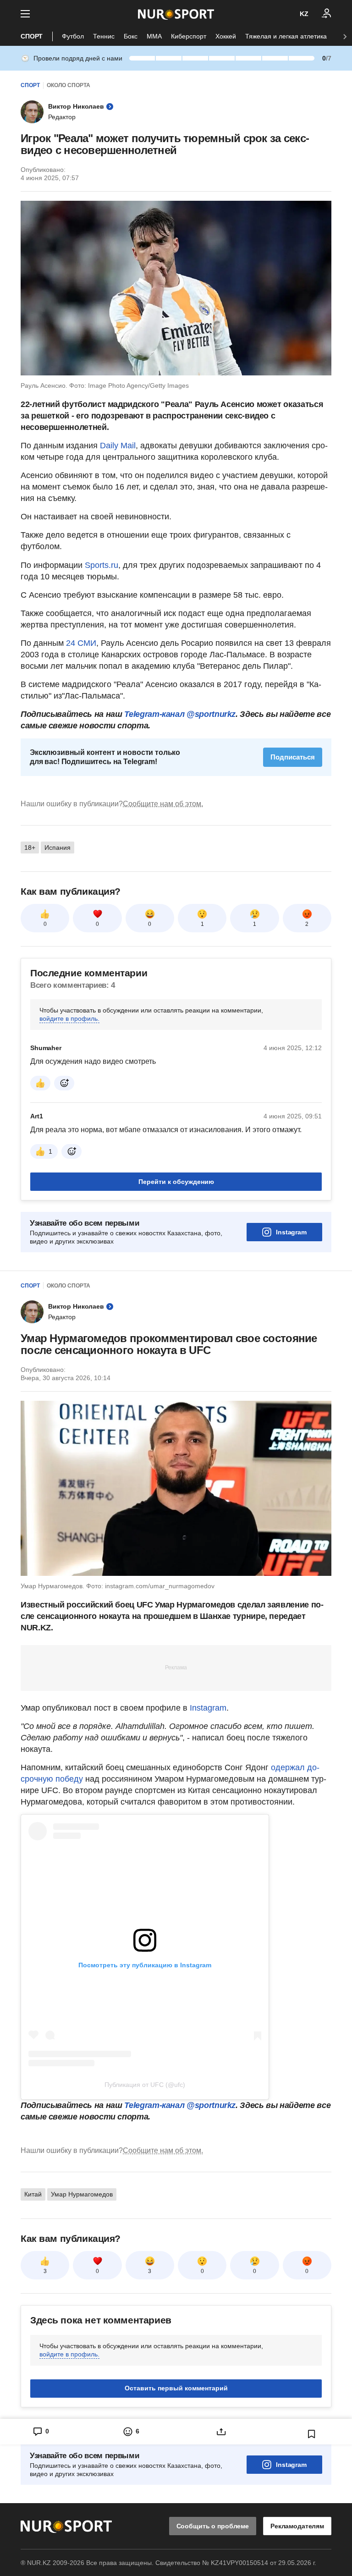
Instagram (291, 1232)
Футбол (73, 36)
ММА (154, 36)
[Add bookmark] (312, 2434)
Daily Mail (118, 446)
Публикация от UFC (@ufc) (145, 2085)
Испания (58, 848)
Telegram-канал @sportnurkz (180, 714)
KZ (304, 14)
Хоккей (226, 36)
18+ (30, 848)
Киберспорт (189, 36)
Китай (33, 2194)
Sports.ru (102, 565)
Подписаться (293, 757)
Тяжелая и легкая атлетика (286, 36)
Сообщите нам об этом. (163, 804)
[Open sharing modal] (221, 2432)
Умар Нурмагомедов (82, 2194)
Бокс (131, 36)
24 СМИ (81, 643)
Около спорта (69, 85)
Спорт (32, 36)
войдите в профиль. (69, 1018)
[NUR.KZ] (176, 14)
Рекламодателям (297, 2526)
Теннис (104, 36)
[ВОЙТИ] (327, 14)
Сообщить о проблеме (213, 2526)
